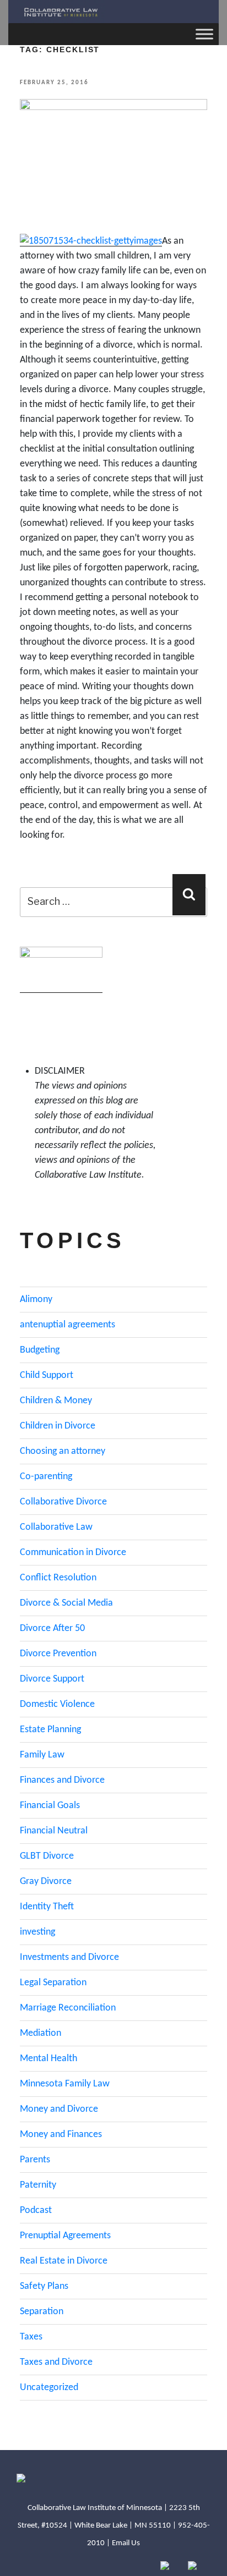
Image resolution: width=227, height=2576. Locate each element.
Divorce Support (52, 1679)
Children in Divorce (58, 1426)
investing (37, 1932)
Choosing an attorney (63, 1451)
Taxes (31, 2337)
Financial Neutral (54, 1831)
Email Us (126, 2543)
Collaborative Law (56, 1527)
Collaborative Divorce (63, 1502)
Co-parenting (46, 1477)
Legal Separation (53, 1983)
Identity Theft (47, 1907)
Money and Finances (61, 2135)
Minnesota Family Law (65, 2084)
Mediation (40, 2033)
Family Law (42, 1755)
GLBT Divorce (47, 1856)
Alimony (36, 1300)
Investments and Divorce (69, 1957)
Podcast (36, 2210)
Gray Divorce (46, 1882)
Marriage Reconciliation (68, 2008)
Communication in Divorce (73, 1553)
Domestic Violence (57, 1704)
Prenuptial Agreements (65, 2236)
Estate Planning (50, 1730)
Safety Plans (44, 2286)
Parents (35, 2160)
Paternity (38, 2185)
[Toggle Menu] (204, 34)
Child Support (47, 1375)
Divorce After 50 (52, 1628)
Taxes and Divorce (56, 2362)
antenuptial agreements (67, 1325)
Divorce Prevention (58, 1654)
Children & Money (56, 1401)
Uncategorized (49, 2388)
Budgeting (40, 1350)
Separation (42, 2312)
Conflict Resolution (58, 1578)
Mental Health (48, 2059)
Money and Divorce (59, 2109)
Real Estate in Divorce (64, 2261)
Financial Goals (50, 1806)
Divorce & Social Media (66, 1603)
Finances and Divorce (62, 1780)
